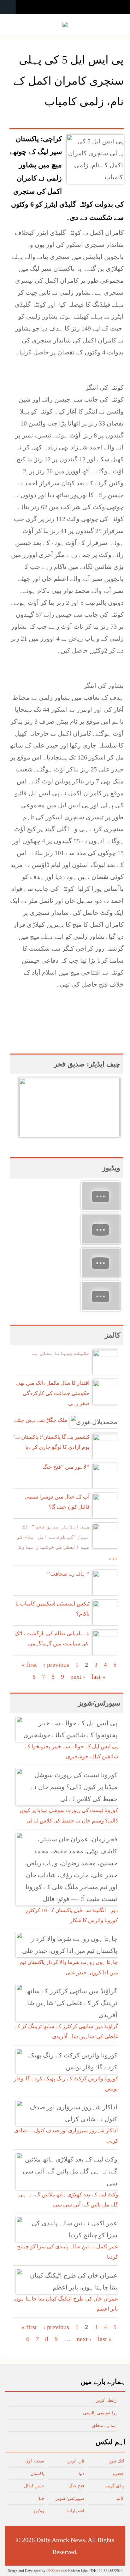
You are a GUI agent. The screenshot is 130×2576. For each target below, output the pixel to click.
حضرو (118, 2474)
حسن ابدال (34, 2486)
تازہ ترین (76, 2461)
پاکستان (37, 2474)
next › (78, 1677)
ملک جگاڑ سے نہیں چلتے (41, 1420)
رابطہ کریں (106, 2400)
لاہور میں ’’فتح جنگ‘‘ (66, 1467)
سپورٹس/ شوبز (70, 2498)
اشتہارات (75, 2511)
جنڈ (41, 2498)
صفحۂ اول (35, 2461)
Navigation (8, 7)
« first (29, 1665)
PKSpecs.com (57, 2571)
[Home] (65, 25)
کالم (120, 2498)
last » (98, 1677)
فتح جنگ (76, 2486)
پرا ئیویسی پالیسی (100, 2413)
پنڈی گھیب (114, 2486)
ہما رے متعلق (104, 2426)
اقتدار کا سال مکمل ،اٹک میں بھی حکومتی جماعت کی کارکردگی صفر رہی (53, 1393)
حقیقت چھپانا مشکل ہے (61, 1353)
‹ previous (56, 1665)
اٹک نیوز (117, 2461)
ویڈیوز (39, 2511)
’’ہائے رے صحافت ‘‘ (68, 1574)
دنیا (81, 2474)
